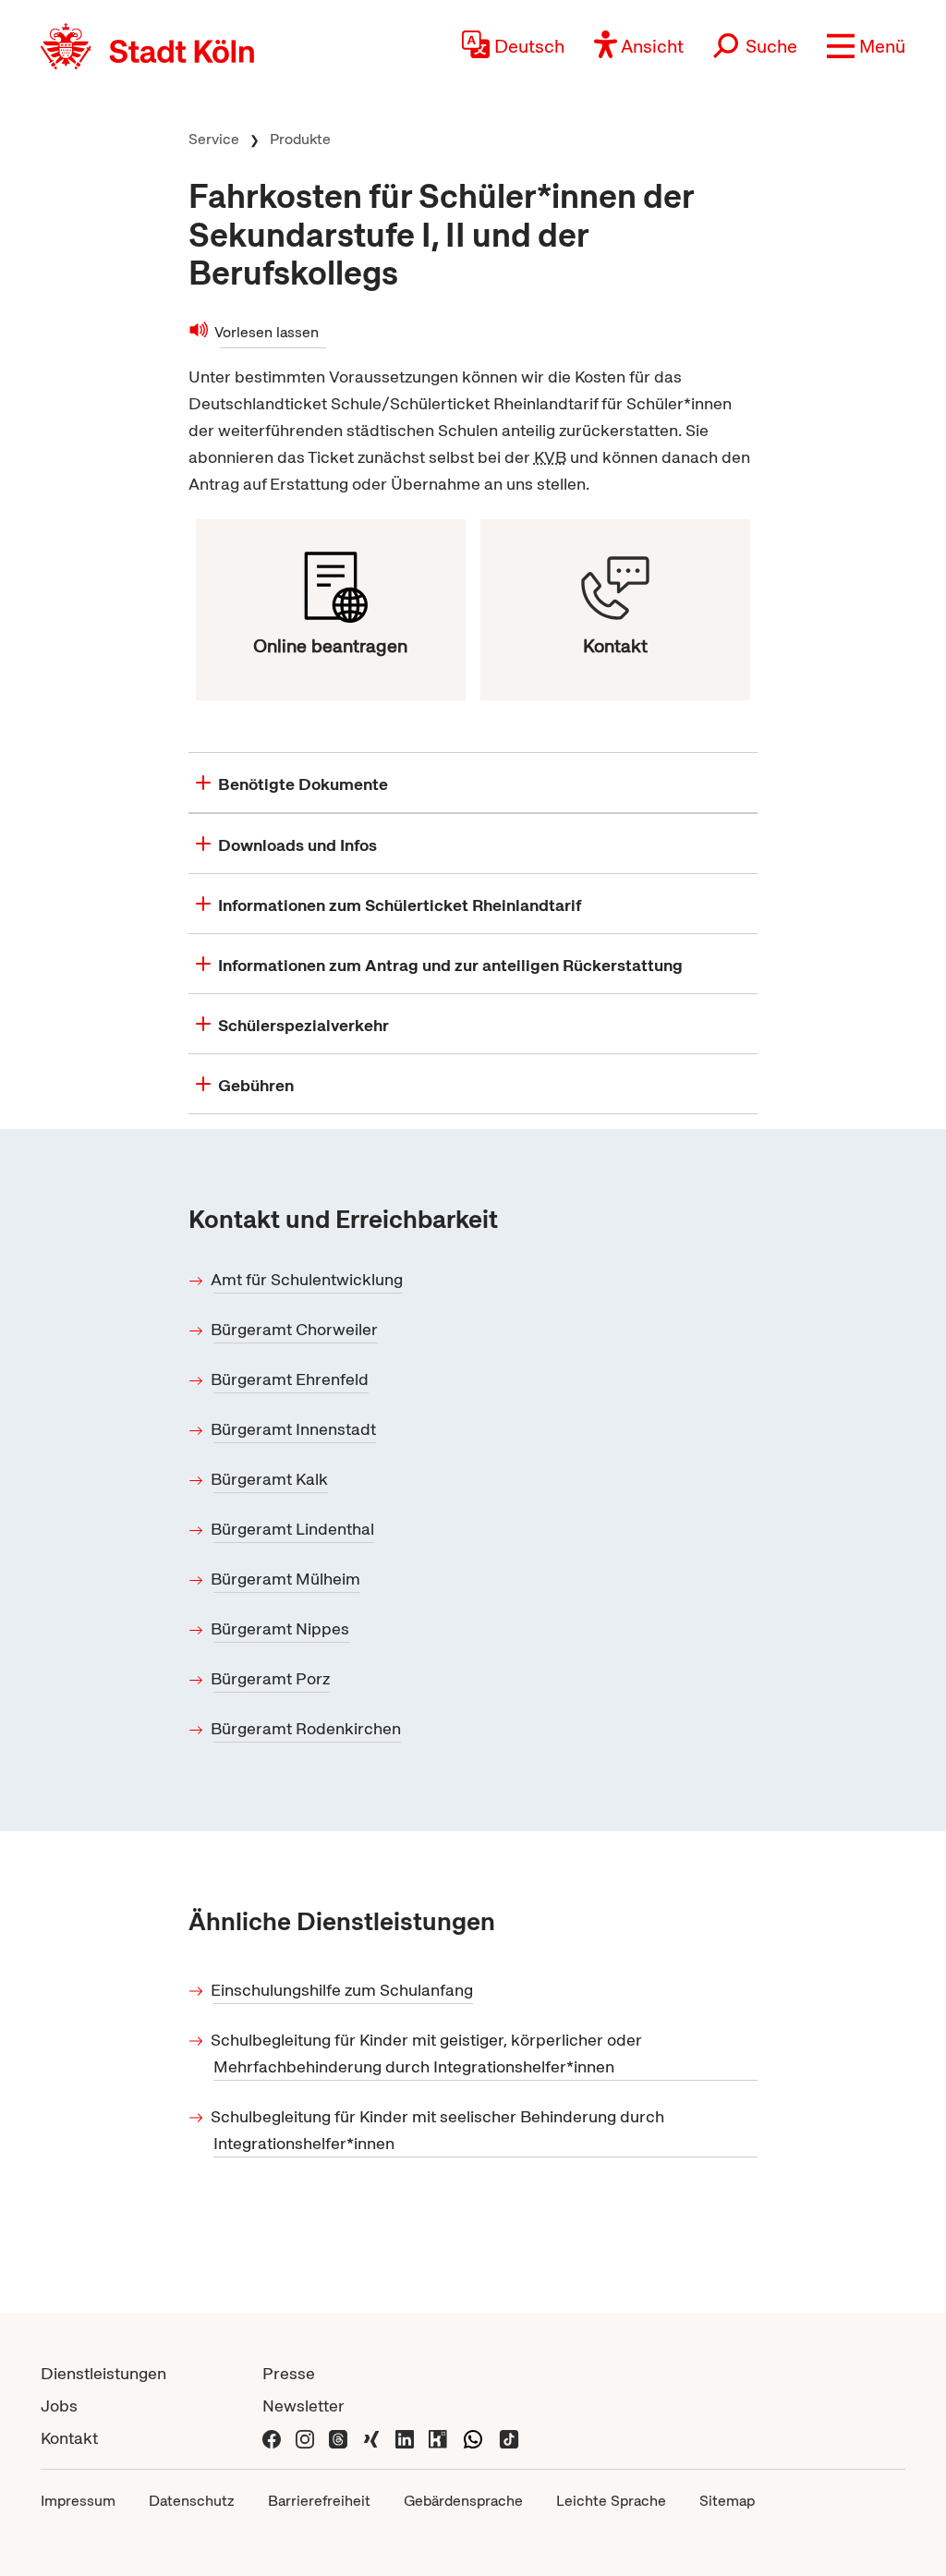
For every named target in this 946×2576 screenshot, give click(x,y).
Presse (289, 2373)
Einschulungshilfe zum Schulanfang (343, 1990)
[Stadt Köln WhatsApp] (473, 2438)
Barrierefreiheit (319, 2501)
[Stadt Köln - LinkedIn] (405, 2438)
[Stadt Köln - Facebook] (272, 2438)
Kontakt (69, 2438)
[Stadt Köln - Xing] (371, 2438)
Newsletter (303, 2406)
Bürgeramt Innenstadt (295, 1429)
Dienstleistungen (103, 2373)
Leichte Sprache (611, 2501)
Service (214, 139)
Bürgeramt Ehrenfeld (291, 1379)
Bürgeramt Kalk (271, 1479)
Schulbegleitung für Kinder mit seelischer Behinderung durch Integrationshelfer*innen (439, 2130)
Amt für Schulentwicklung (308, 1279)
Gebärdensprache (463, 2501)
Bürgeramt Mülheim (287, 1579)
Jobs (59, 2406)
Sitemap (727, 2501)
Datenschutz (192, 2501)
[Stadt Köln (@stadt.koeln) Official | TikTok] (509, 2438)
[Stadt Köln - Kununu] (438, 2438)
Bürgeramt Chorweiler (296, 1329)
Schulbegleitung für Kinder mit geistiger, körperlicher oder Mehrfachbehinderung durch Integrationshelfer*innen (428, 2053)
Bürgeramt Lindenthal (294, 1529)
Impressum (78, 2501)
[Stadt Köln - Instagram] (305, 2438)
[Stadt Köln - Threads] (338, 2438)
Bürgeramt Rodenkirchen (307, 1728)
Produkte (300, 139)
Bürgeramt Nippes (281, 1628)
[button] (866, 46)
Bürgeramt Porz (272, 1678)
